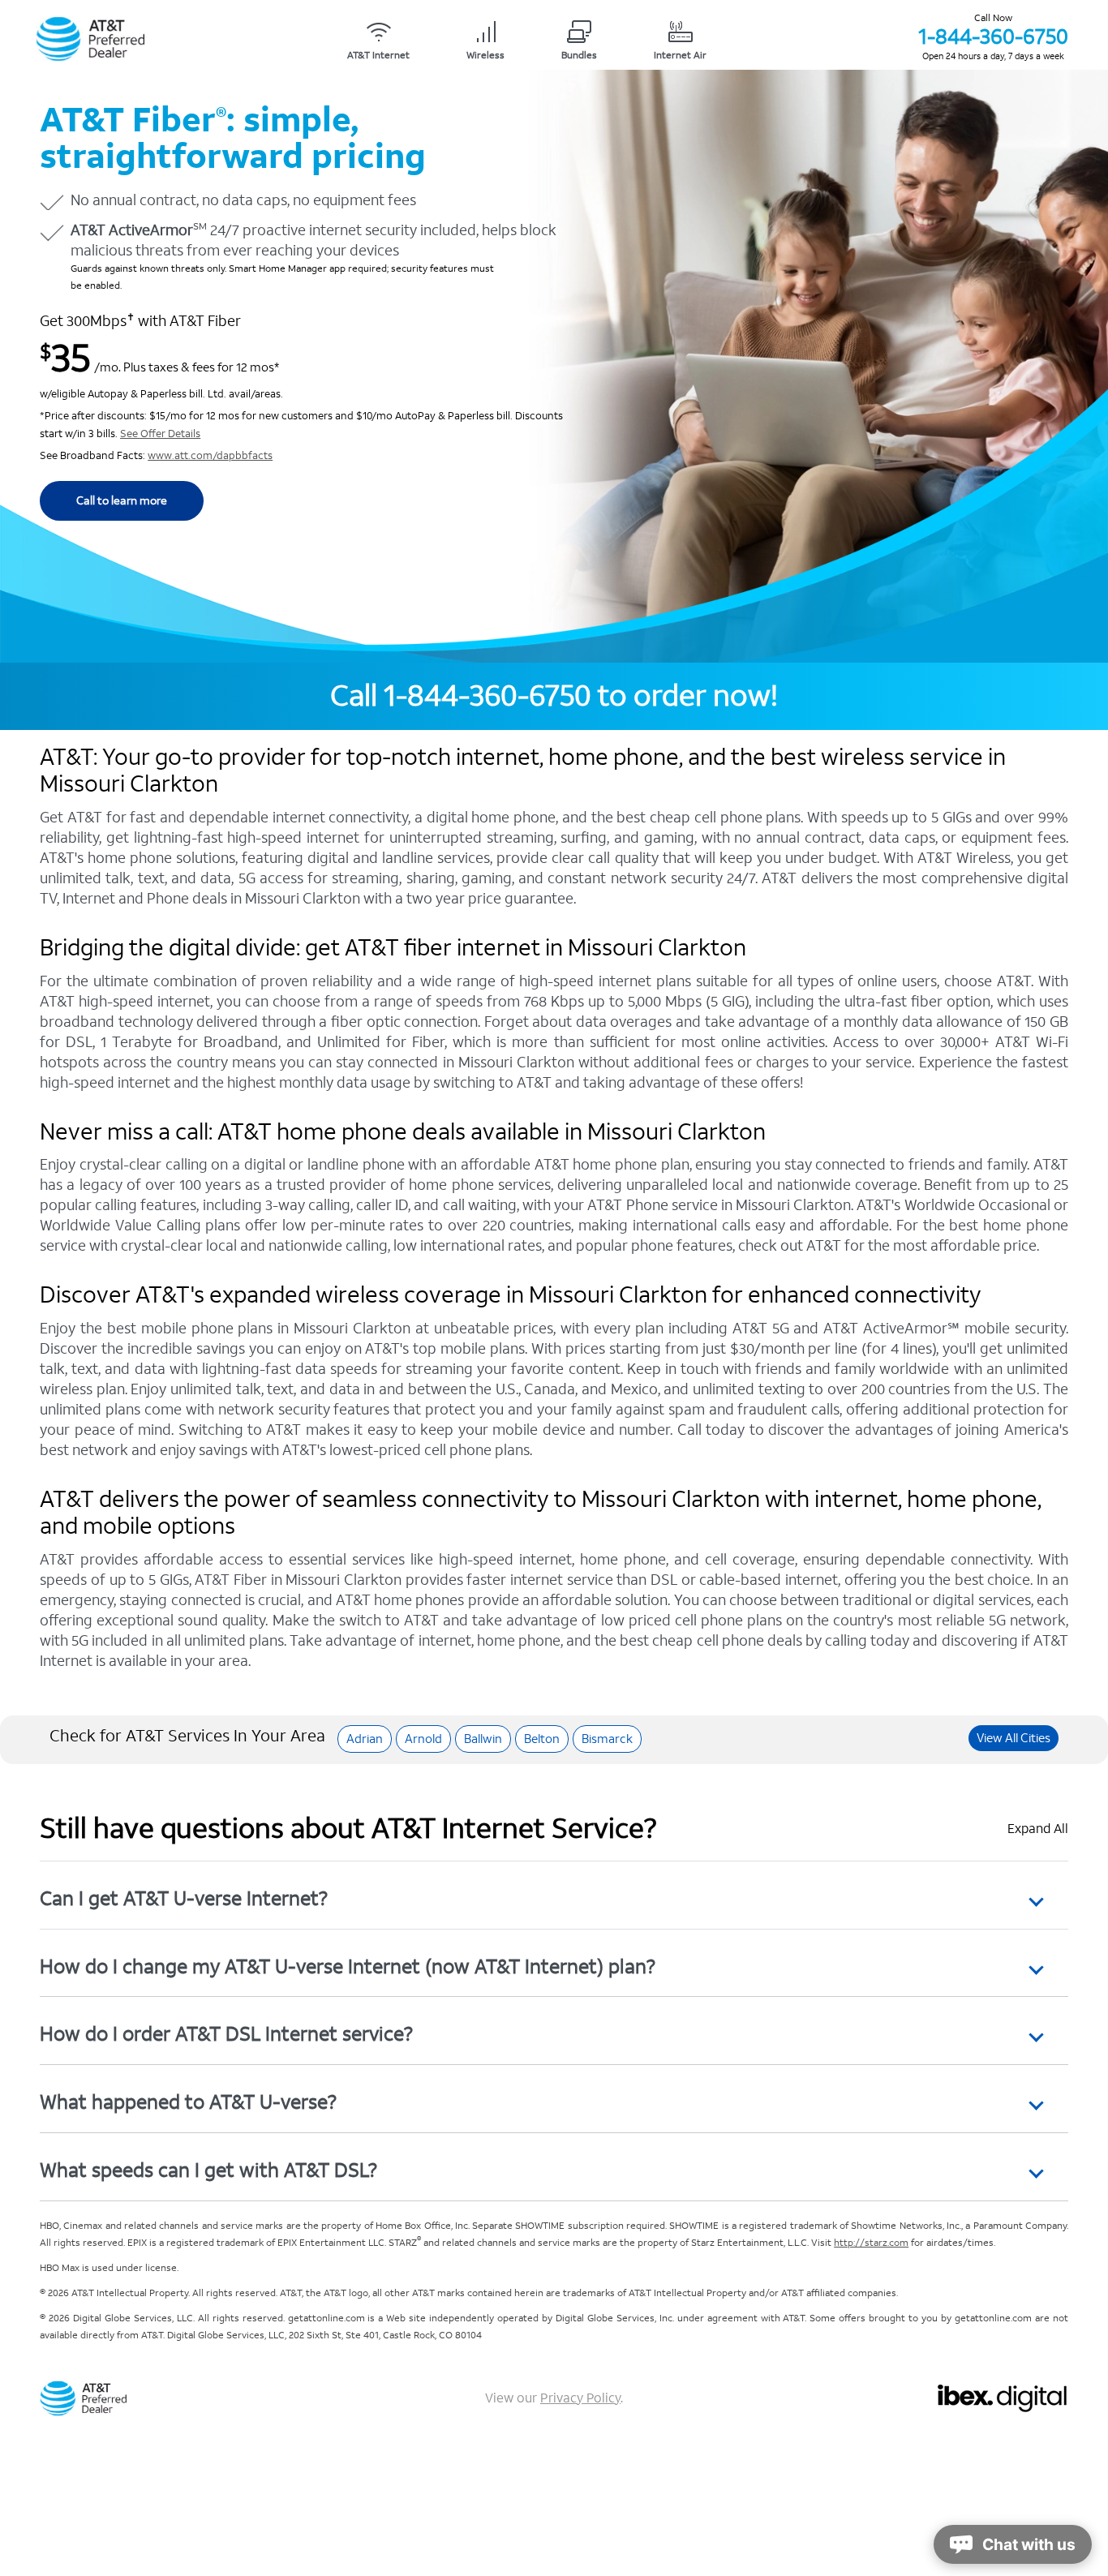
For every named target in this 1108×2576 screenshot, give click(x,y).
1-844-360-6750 (993, 36)
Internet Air (680, 56)
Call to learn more (122, 501)
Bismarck (607, 1739)
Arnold (423, 1739)
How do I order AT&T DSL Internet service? (226, 2034)
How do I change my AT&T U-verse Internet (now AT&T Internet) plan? (348, 1966)
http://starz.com (871, 2243)
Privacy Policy (580, 2398)
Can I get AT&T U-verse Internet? (184, 1898)
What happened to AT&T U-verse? (188, 2102)
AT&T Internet (378, 56)
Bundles (579, 56)
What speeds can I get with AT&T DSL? (208, 2170)
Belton (542, 1739)
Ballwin (483, 1739)
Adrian (365, 1739)
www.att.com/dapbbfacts (210, 456)
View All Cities (1014, 1738)
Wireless (485, 56)
